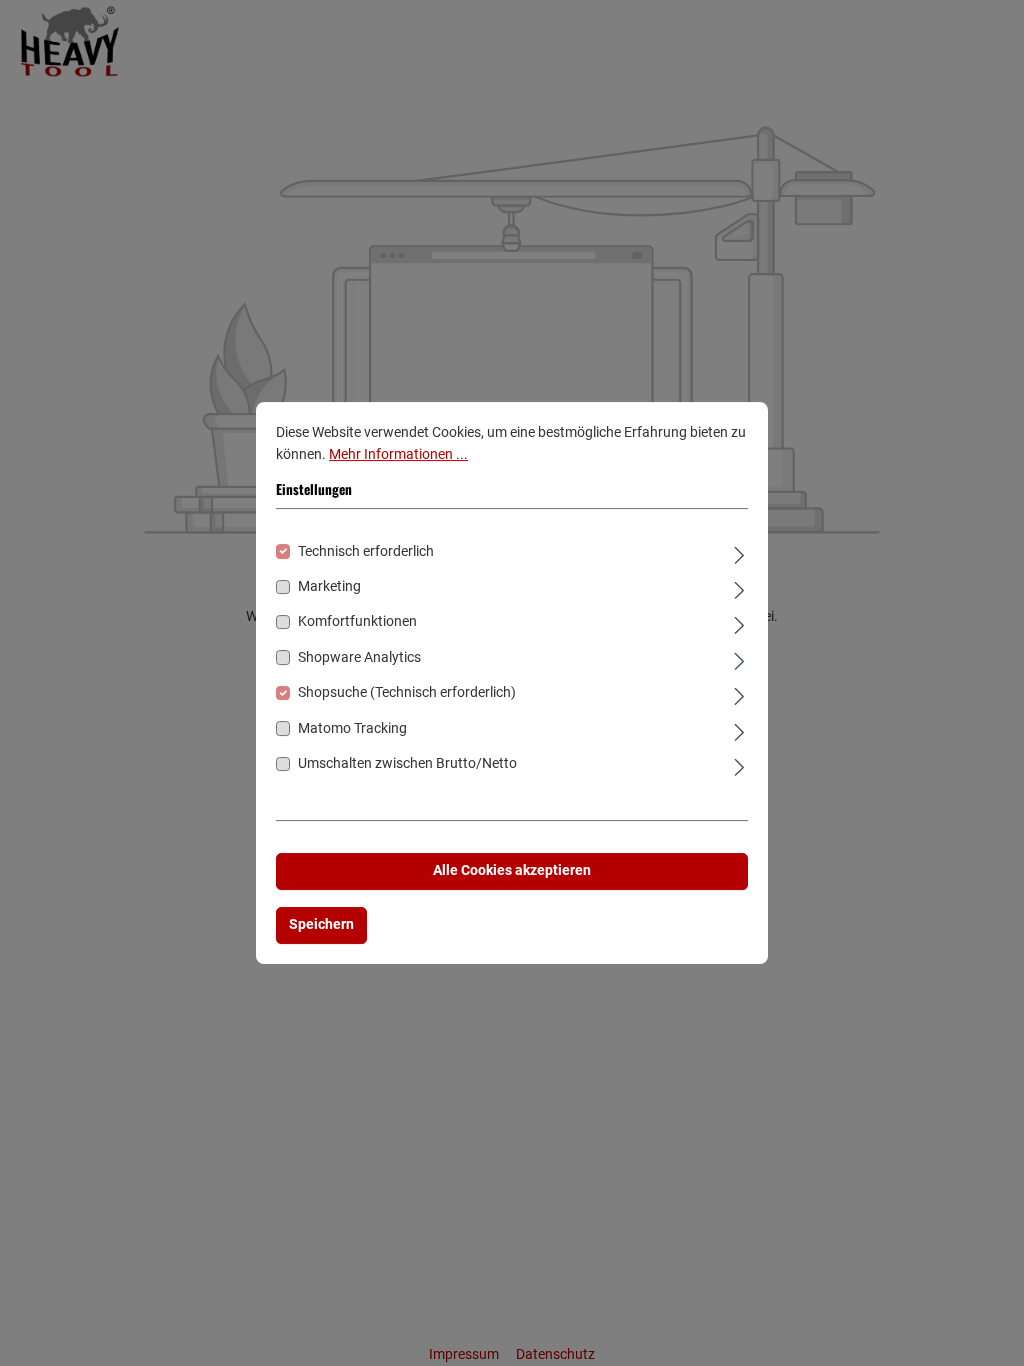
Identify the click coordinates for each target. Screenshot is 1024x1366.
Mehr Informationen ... (398, 454)
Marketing (329, 586)
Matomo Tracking (352, 728)
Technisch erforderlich (366, 551)
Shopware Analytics (359, 657)
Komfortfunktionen (357, 622)
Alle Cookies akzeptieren (512, 871)
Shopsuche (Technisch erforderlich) (407, 692)
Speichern (321, 924)
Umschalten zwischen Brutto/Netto (407, 763)
